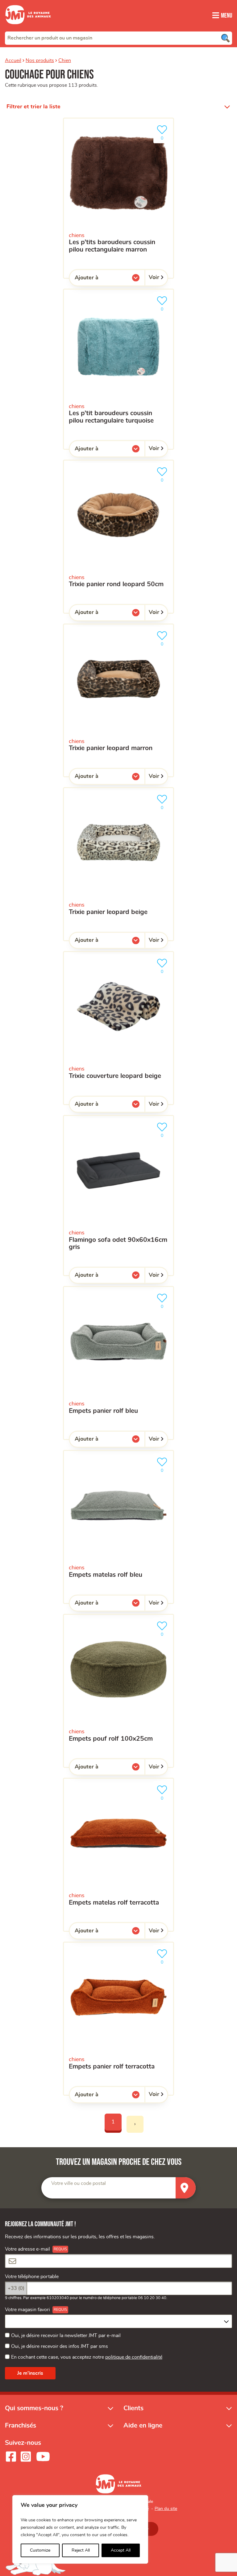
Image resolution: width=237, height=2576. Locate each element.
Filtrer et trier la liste (33, 107)
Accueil (13, 61)
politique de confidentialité (134, 2357)
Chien (65, 61)
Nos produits (40, 61)
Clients (133, 2408)
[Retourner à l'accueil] (28, 28)
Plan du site (166, 2509)
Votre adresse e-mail (27, 2249)
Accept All (121, 2550)
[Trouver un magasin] (186, 2188)
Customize (40, 2550)
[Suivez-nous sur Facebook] (11, 2457)
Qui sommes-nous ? (34, 2408)
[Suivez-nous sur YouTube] (43, 2457)
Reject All (81, 2550)
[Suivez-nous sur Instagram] (26, 2457)
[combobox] (118, 38)
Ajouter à (99, 279)
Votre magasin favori (27, 2310)
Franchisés (21, 2426)
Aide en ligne (143, 2426)
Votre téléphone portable (32, 2277)
